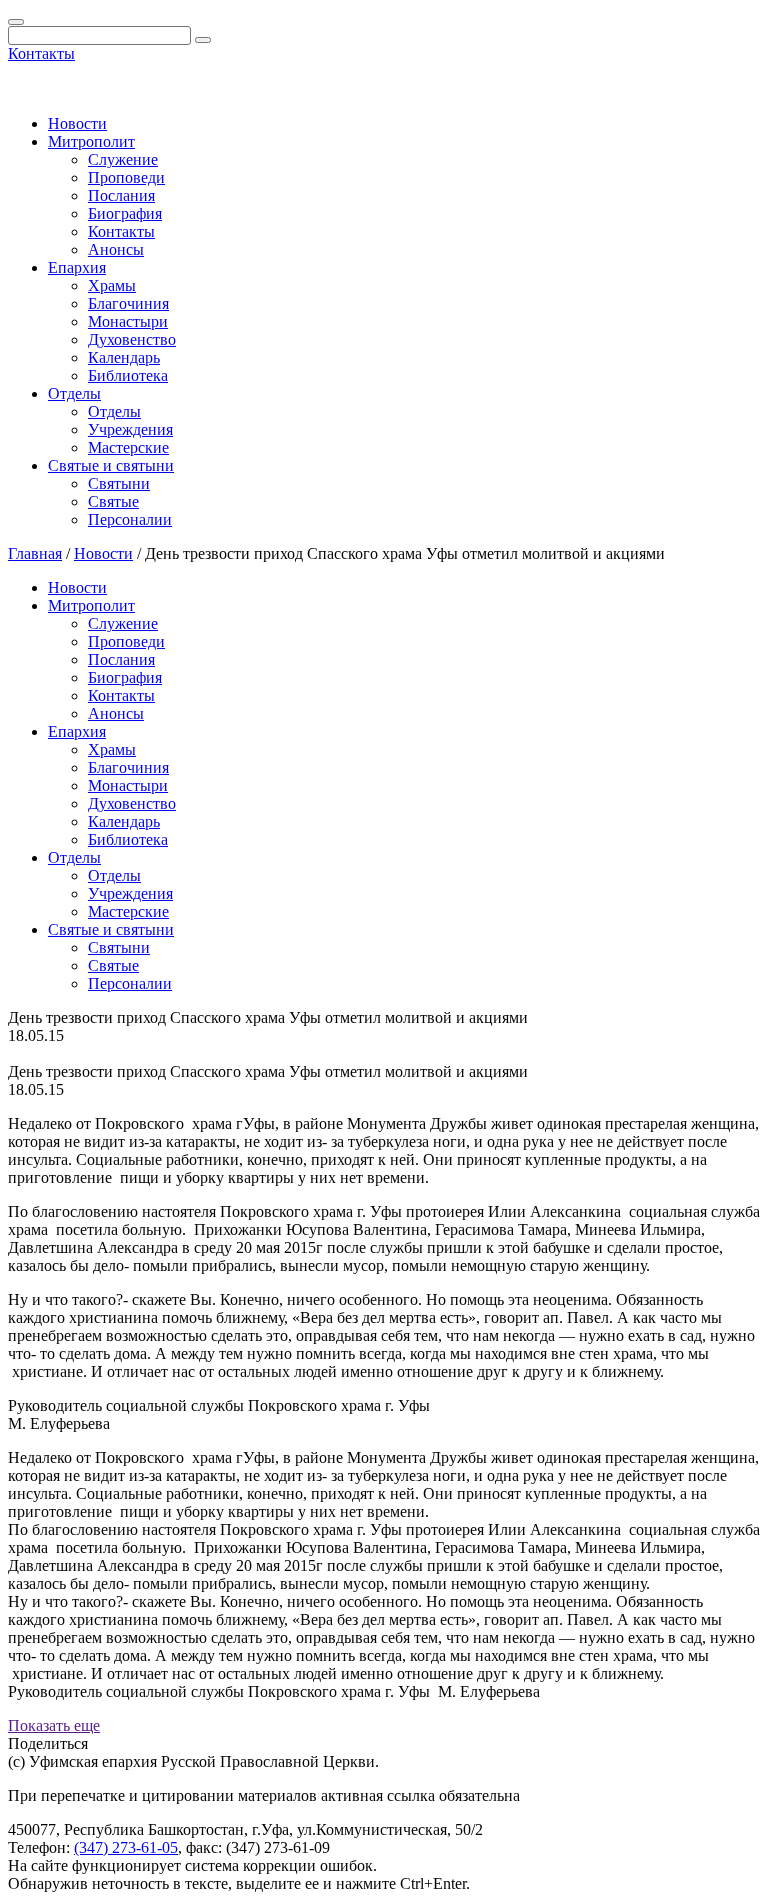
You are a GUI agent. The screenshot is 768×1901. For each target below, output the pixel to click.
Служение (123, 159)
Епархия (77, 267)
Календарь (124, 357)
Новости (77, 123)
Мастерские (128, 447)
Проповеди (126, 177)
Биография (125, 213)
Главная (35, 553)
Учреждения (130, 429)
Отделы (74, 393)
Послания (121, 195)
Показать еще (54, 1725)
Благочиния (128, 303)
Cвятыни (119, 483)
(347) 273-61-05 (126, 1847)
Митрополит (91, 141)
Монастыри (128, 321)
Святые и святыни (111, 465)
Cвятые (113, 501)
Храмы (112, 285)
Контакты (41, 53)
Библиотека (128, 375)
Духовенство (132, 339)
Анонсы (116, 249)
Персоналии (130, 519)
